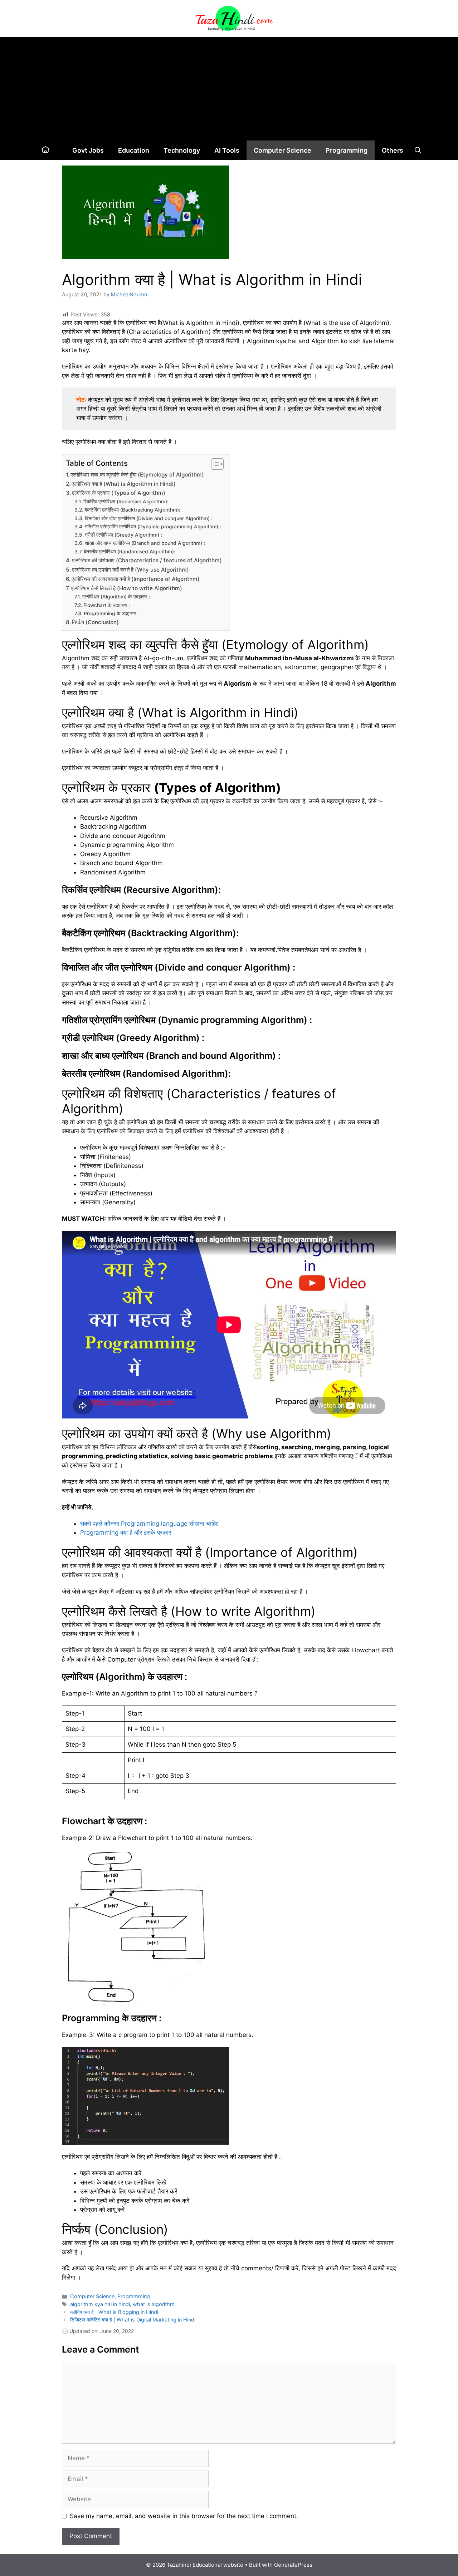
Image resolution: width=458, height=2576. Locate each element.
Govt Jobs (88, 150)
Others (393, 150)
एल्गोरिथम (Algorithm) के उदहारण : (116, 597)
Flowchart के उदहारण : (107, 605)
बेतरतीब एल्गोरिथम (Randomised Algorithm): (130, 552)
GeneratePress (293, 2565)
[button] (418, 150)
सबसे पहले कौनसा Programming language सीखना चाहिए (149, 1524)
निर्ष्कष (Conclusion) (95, 622)
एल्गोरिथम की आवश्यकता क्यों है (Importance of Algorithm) (136, 579)
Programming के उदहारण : (111, 613)
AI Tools (227, 150)
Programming (347, 150)
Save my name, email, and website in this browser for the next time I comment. (184, 2516)
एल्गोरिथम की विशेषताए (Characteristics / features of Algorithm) (147, 560)
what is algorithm (154, 2304)
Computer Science (282, 150)
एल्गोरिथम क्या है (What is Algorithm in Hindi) (124, 484)
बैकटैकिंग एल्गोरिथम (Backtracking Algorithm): (132, 510)
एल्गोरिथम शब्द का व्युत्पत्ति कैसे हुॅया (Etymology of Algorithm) (137, 475)
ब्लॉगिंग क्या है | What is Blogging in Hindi (114, 2312)
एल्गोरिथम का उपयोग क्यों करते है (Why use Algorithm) (130, 570)
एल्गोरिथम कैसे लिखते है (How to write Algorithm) (126, 588)
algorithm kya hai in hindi (100, 2304)
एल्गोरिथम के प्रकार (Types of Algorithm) (119, 493)
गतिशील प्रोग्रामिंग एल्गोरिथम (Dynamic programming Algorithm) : (153, 527)
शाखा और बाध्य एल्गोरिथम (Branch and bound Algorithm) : (145, 543)
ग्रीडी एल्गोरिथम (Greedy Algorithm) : (123, 535)
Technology (182, 150)
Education (134, 150)
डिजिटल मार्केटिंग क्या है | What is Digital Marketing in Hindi (133, 2320)
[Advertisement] (229, 87)
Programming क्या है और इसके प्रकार (126, 1533)
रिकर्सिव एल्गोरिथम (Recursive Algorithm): (126, 502)
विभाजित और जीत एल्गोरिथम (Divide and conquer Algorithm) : (149, 518)
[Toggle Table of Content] (214, 464)
